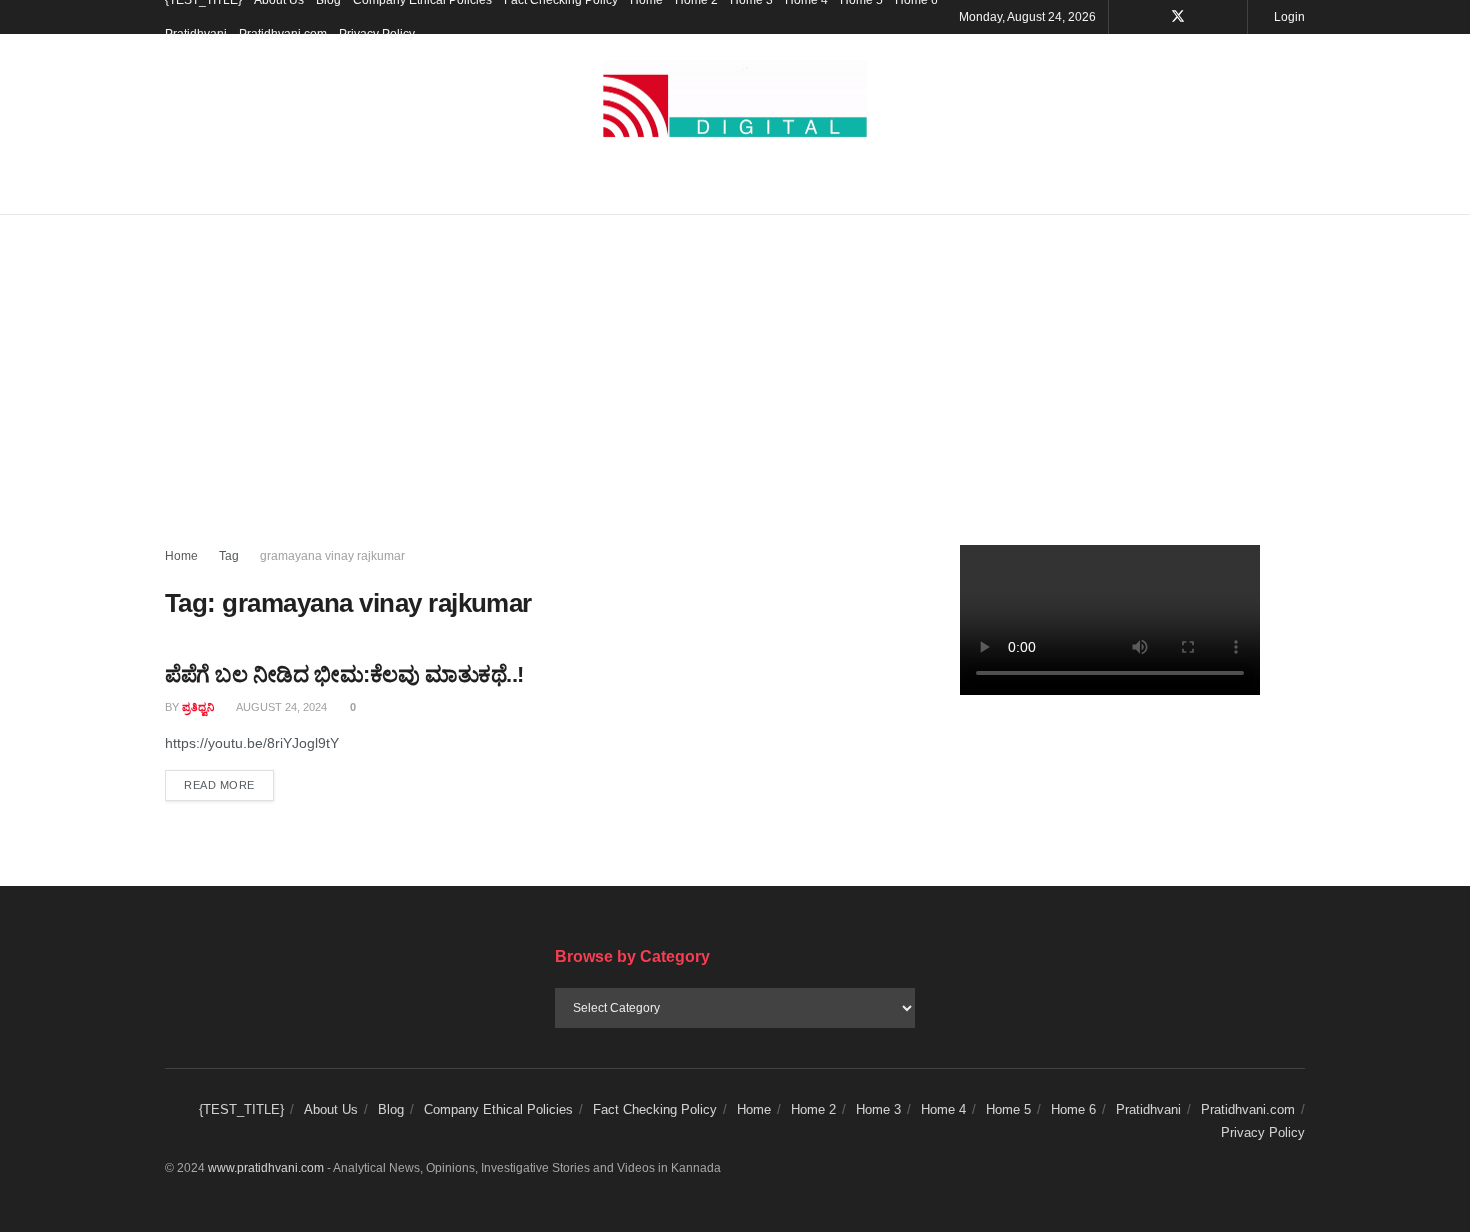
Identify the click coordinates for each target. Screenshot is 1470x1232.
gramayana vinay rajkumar (332, 556)
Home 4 (943, 1109)
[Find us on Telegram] (1229, 17)
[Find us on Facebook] (1151, 17)
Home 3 (878, 1109)
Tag (229, 556)
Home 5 (1008, 1109)
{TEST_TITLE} (241, 1109)
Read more (229, 784)
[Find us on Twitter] (1178, 17)
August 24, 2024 (280, 707)
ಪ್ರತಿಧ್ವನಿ (198, 707)
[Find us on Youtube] (1204, 17)
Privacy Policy (377, 34)
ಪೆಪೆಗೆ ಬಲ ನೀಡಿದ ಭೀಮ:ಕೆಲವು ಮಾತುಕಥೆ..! (344, 674)
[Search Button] (1297, 189)
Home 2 (813, 1109)
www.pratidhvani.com (266, 1168)
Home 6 (1073, 1109)
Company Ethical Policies (498, 1109)
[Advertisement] (735, 365)
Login (1288, 17)
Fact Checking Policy (655, 1109)
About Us (331, 1109)
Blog (391, 1109)
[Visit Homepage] (735, 99)
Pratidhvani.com (283, 34)
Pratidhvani (196, 34)
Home (181, 556)
